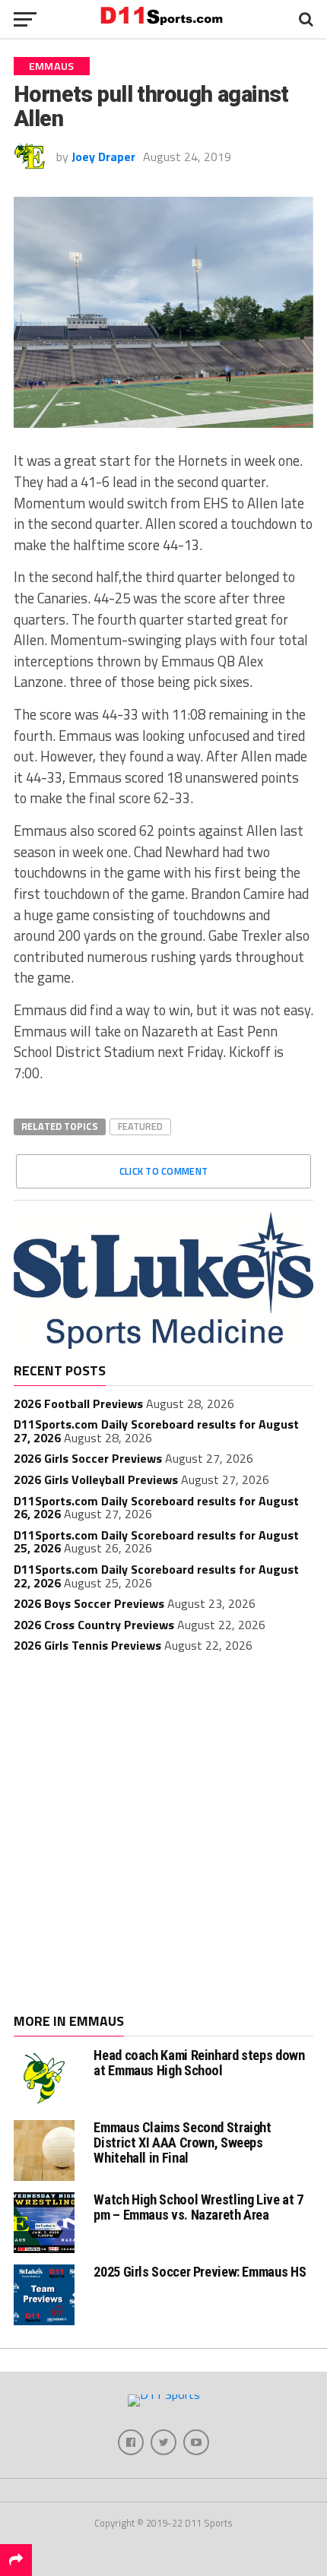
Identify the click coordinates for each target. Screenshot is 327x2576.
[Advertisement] (163, 1835)
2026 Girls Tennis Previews (87, 1645)
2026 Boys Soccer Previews (89, 1603)
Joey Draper (103, 157)
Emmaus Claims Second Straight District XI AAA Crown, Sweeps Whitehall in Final (182, 2142)
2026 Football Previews (78, 1404)
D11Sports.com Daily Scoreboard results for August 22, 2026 (156, 1576)
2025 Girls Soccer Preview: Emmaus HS (200, 2272)
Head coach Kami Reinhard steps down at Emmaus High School (199, 2063)
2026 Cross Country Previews (94, 1625)
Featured (140, 1126)
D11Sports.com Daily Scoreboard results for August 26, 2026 (156, 1508)
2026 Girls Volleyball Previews (96, 1479)
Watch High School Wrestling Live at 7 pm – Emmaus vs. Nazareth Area (198, 2207)
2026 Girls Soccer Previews (88, 1458)
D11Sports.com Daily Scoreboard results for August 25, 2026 (156, 1542)
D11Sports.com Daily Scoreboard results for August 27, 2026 (156, 1431)
